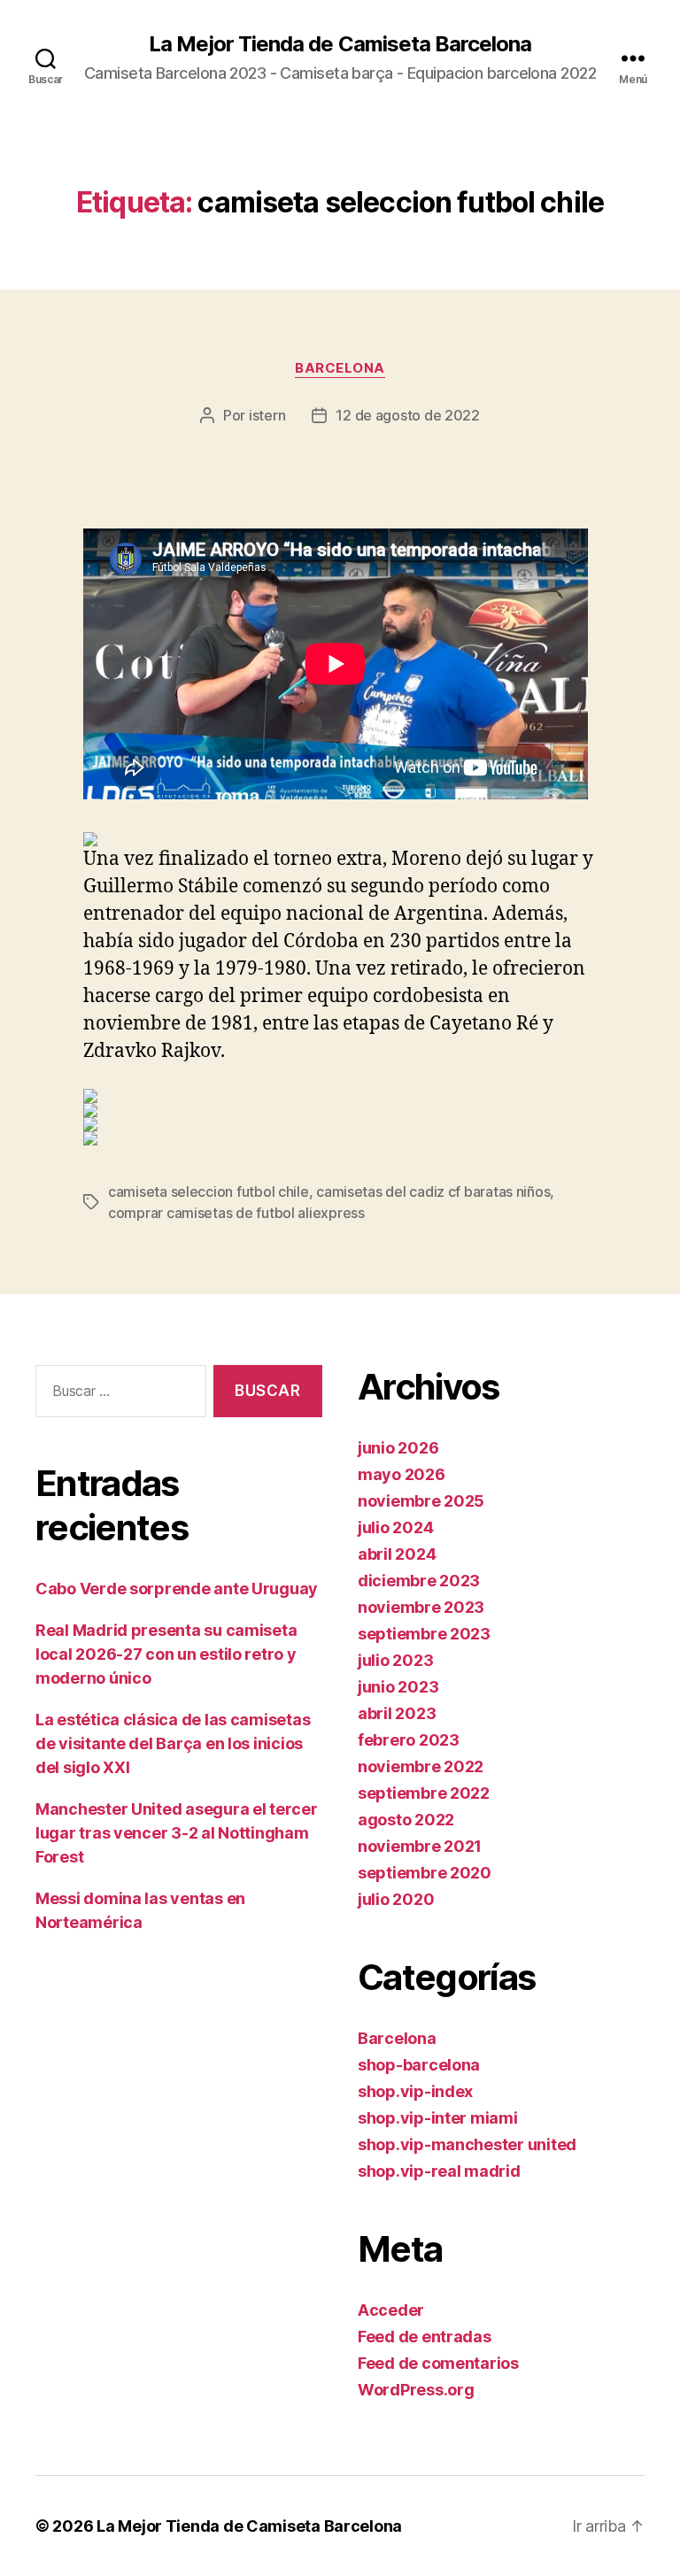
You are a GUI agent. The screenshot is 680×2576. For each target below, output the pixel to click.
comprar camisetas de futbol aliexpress (236, 1213)
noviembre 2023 (421, 1607)
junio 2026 (398, 1448)
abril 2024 (397, 1554)
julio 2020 (396, 1899)
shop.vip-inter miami (438, 2118)
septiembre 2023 (424, 1634)
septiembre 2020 (425, 1873)
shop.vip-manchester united (467, 2144)
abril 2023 (397, 1713)
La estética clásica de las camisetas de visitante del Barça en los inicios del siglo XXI (173, 1743)
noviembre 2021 (420, 1846)
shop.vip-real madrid (439, 2171)
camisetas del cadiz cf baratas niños (433, 1192)
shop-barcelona (419, 2065)
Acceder (391, 2310)
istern (267, 415)
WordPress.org (416, 2390)
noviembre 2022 (421, 1766)
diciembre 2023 (419, 1581)
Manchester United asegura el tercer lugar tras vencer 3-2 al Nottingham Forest (177, 1833)
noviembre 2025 (421, 1501)
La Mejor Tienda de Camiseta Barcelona (340, 44)
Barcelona (340, 368)
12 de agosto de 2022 (408, 415)
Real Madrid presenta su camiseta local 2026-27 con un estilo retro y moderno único (166, 1654)
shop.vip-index (415, 2091)
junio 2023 (398, 1687)
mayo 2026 (402, 1474)
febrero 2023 (409, 1740)
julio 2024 (395, 1527)
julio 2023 (395, 1660)
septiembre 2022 (424, 1793)
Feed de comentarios (438, 2363)
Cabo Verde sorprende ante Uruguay (177, 1589)
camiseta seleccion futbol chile (209, 1192)
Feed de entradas (425, 2337)
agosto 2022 (406, 1820)
